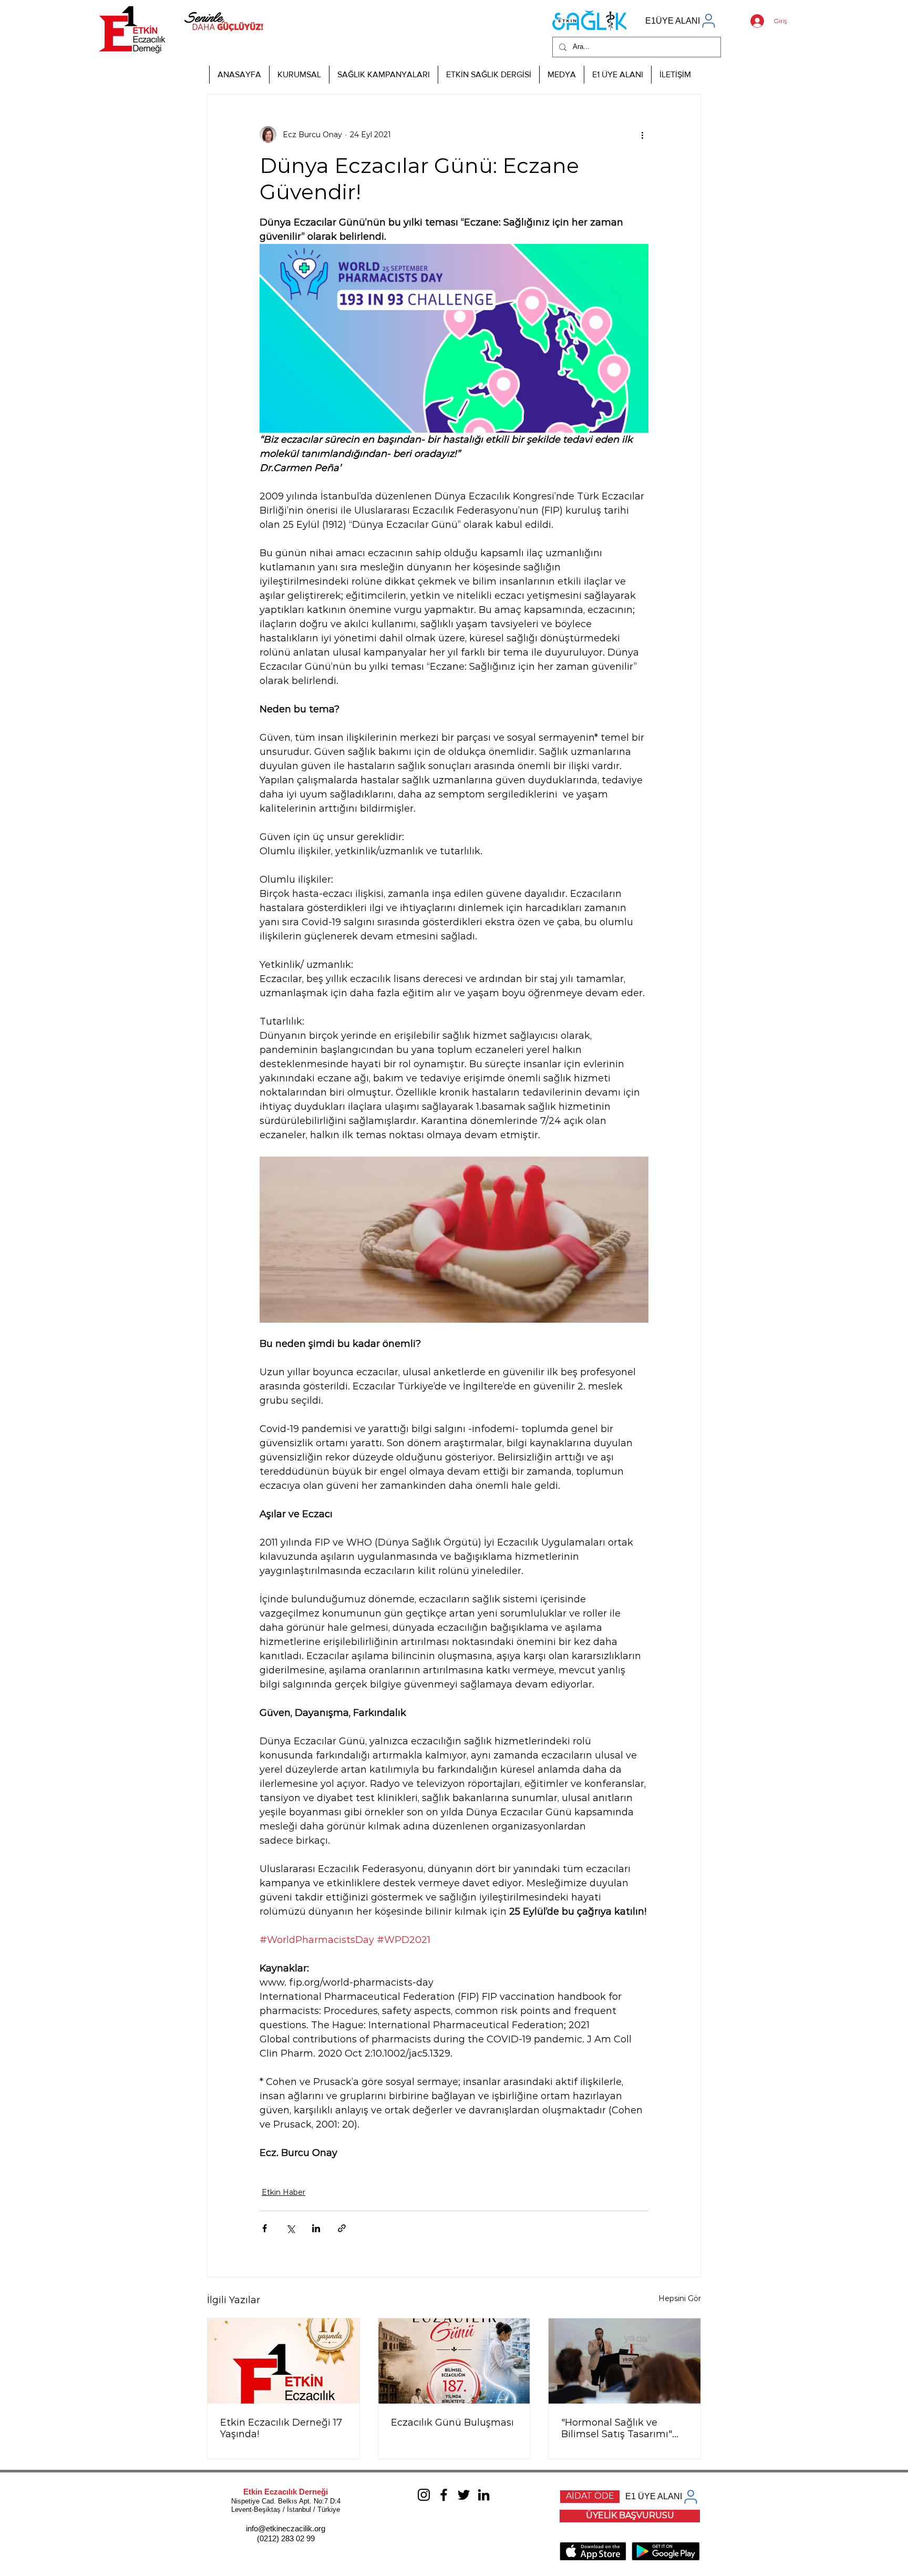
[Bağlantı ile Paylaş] (342, 2228)
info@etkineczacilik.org (286, 2528)
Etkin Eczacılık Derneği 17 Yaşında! (281, 2428)
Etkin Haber (283, 2192)
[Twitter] (464, 2495)
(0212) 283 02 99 (286, 2538)
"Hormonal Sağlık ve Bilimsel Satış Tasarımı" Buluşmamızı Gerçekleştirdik (617, 2428)
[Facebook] (444, 2495)
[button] (299, 75)
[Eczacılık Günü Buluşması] (454, 2361)
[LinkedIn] (484, 2495)
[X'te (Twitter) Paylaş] (290, 2228)
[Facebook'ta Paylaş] (265, 2228)
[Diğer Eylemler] (642, 135)
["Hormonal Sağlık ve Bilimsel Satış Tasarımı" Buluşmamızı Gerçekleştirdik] (625, 2361)
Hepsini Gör (680, 2298)
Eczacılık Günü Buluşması (452, 2422)
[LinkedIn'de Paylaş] (316, 2228)
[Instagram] (424, 2495)
